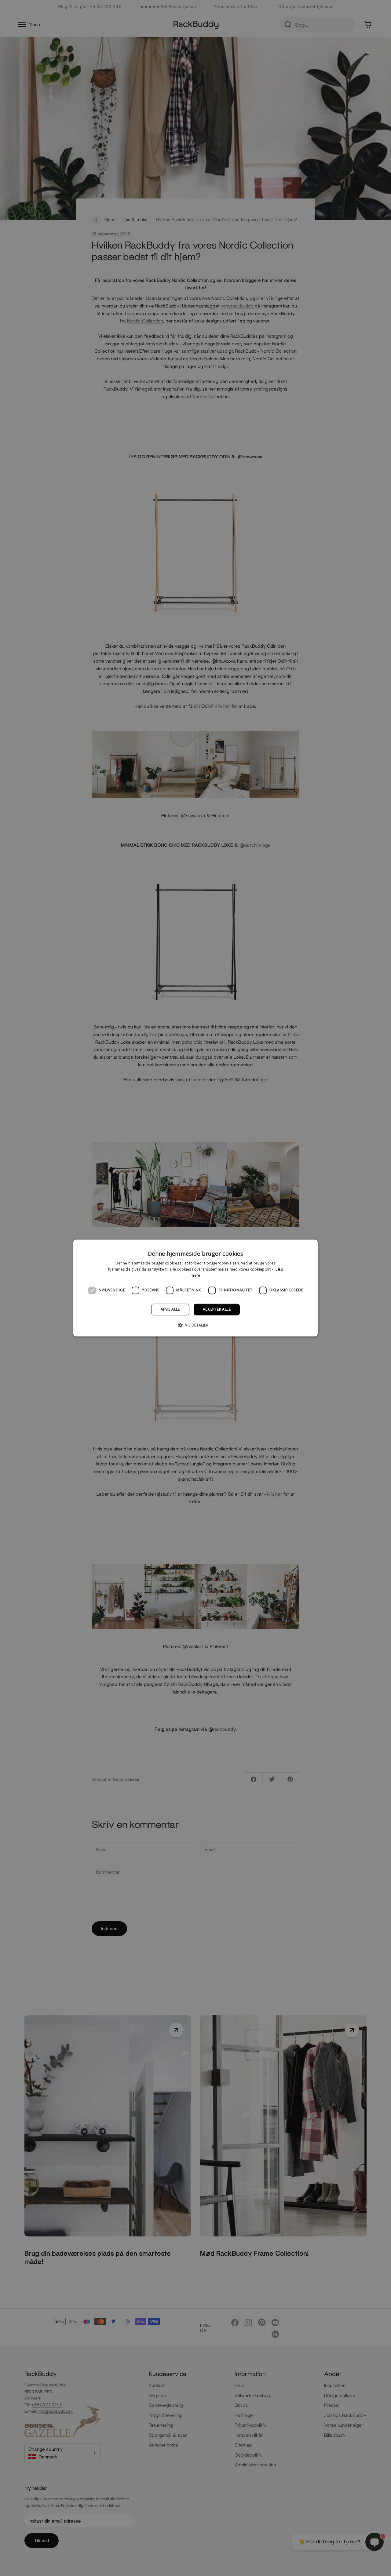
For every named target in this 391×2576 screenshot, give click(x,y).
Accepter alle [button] (217, 1309)
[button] (195, 1325)
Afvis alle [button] (170, 1309)
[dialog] (195, 1288)
